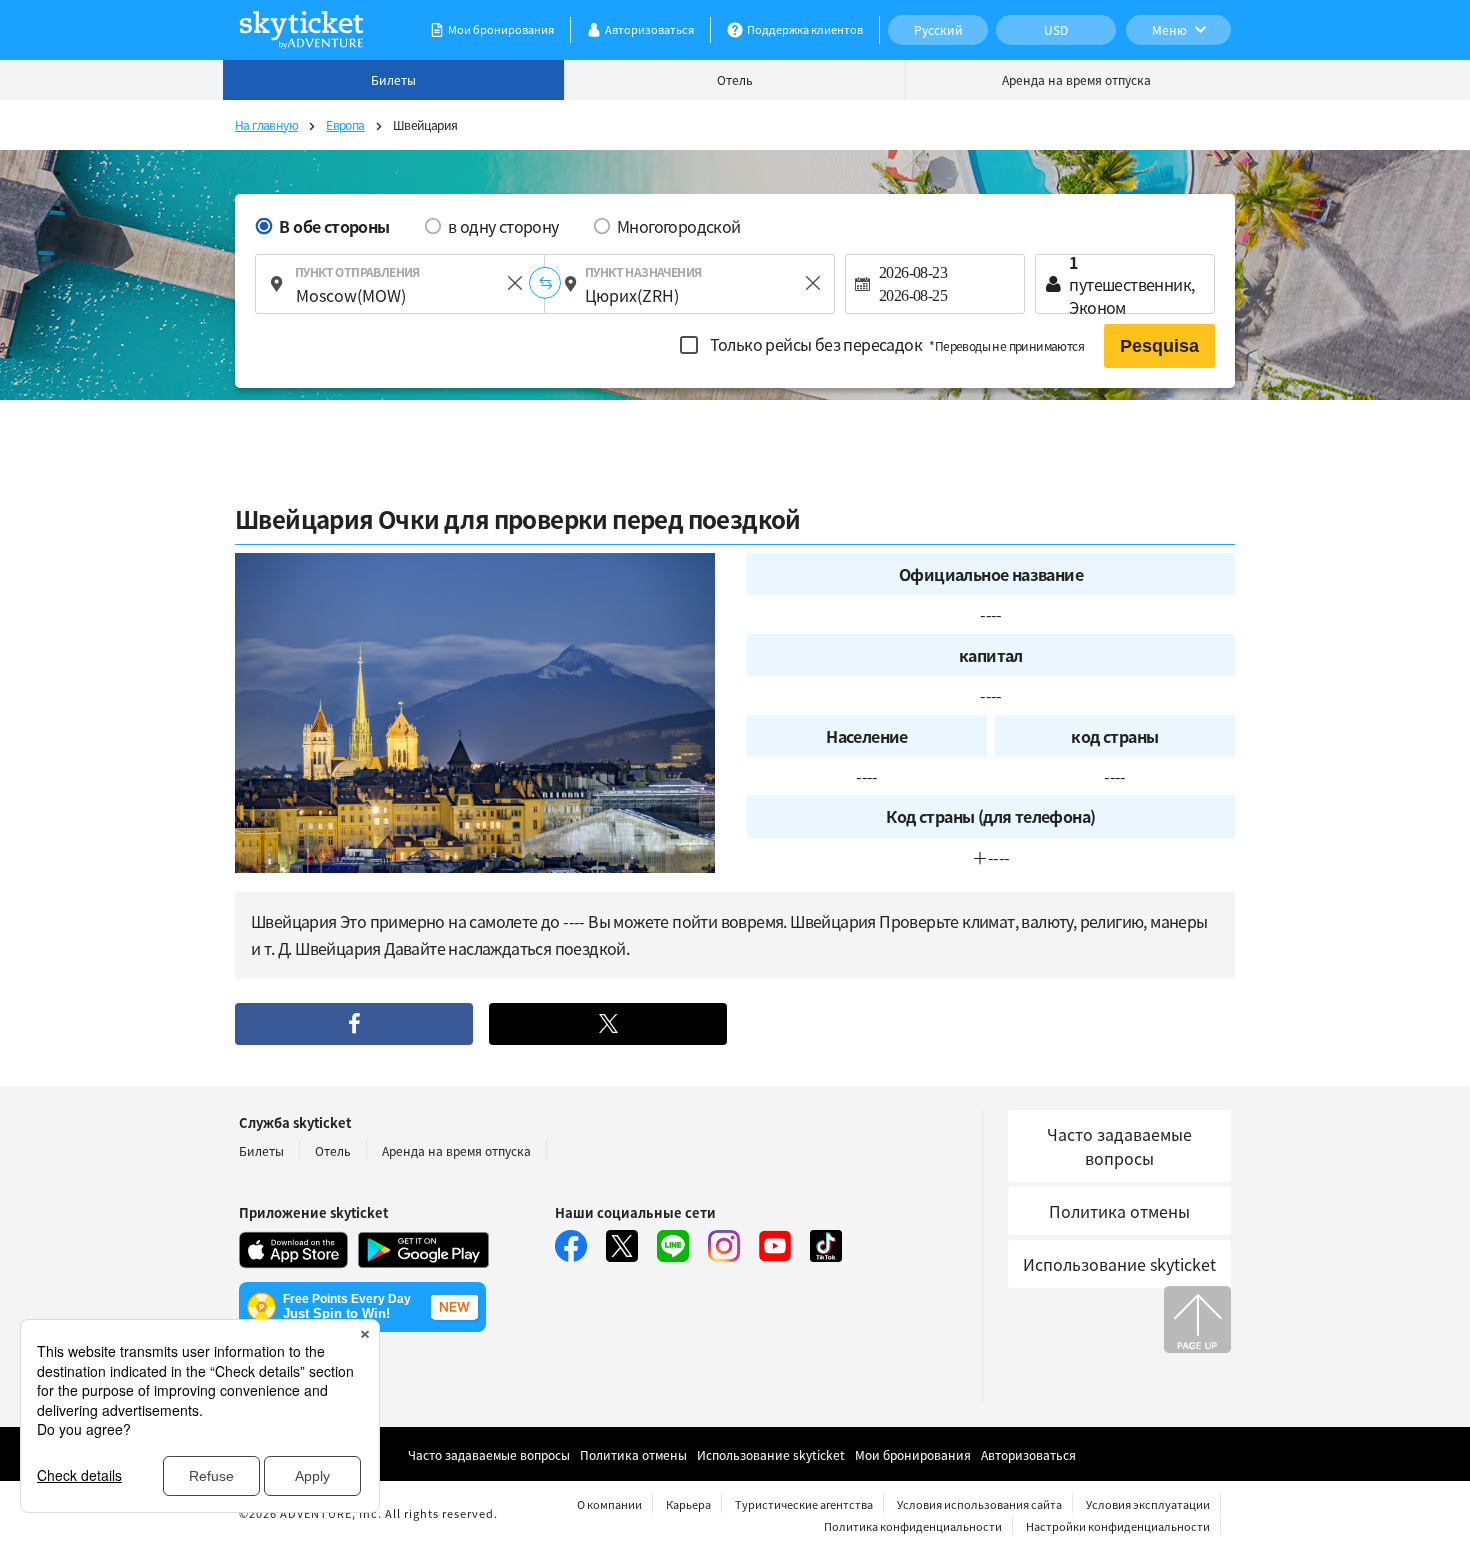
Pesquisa (1159, 346)
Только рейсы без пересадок (895, 344)
